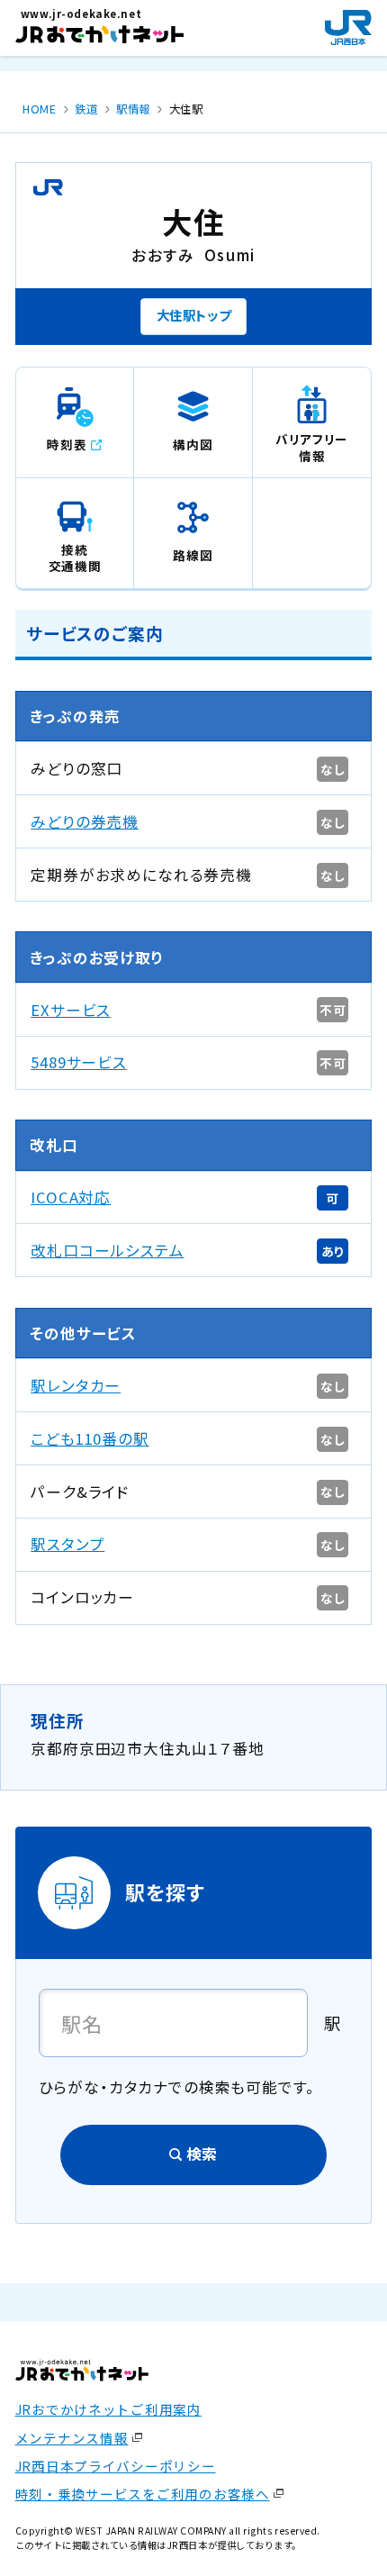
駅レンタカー (76, 1385)
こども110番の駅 (90, 1438)
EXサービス (71, 1010)
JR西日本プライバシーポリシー (116, 2466)
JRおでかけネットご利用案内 (108, 2409)
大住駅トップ (194, 315)
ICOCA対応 (71, 1197)
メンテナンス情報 (72, 2438)
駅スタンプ (67, 1544)
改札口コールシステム (107, 1250)
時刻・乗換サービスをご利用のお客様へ (143, 2494)
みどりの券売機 (85, 821)
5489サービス (79, 1062)
